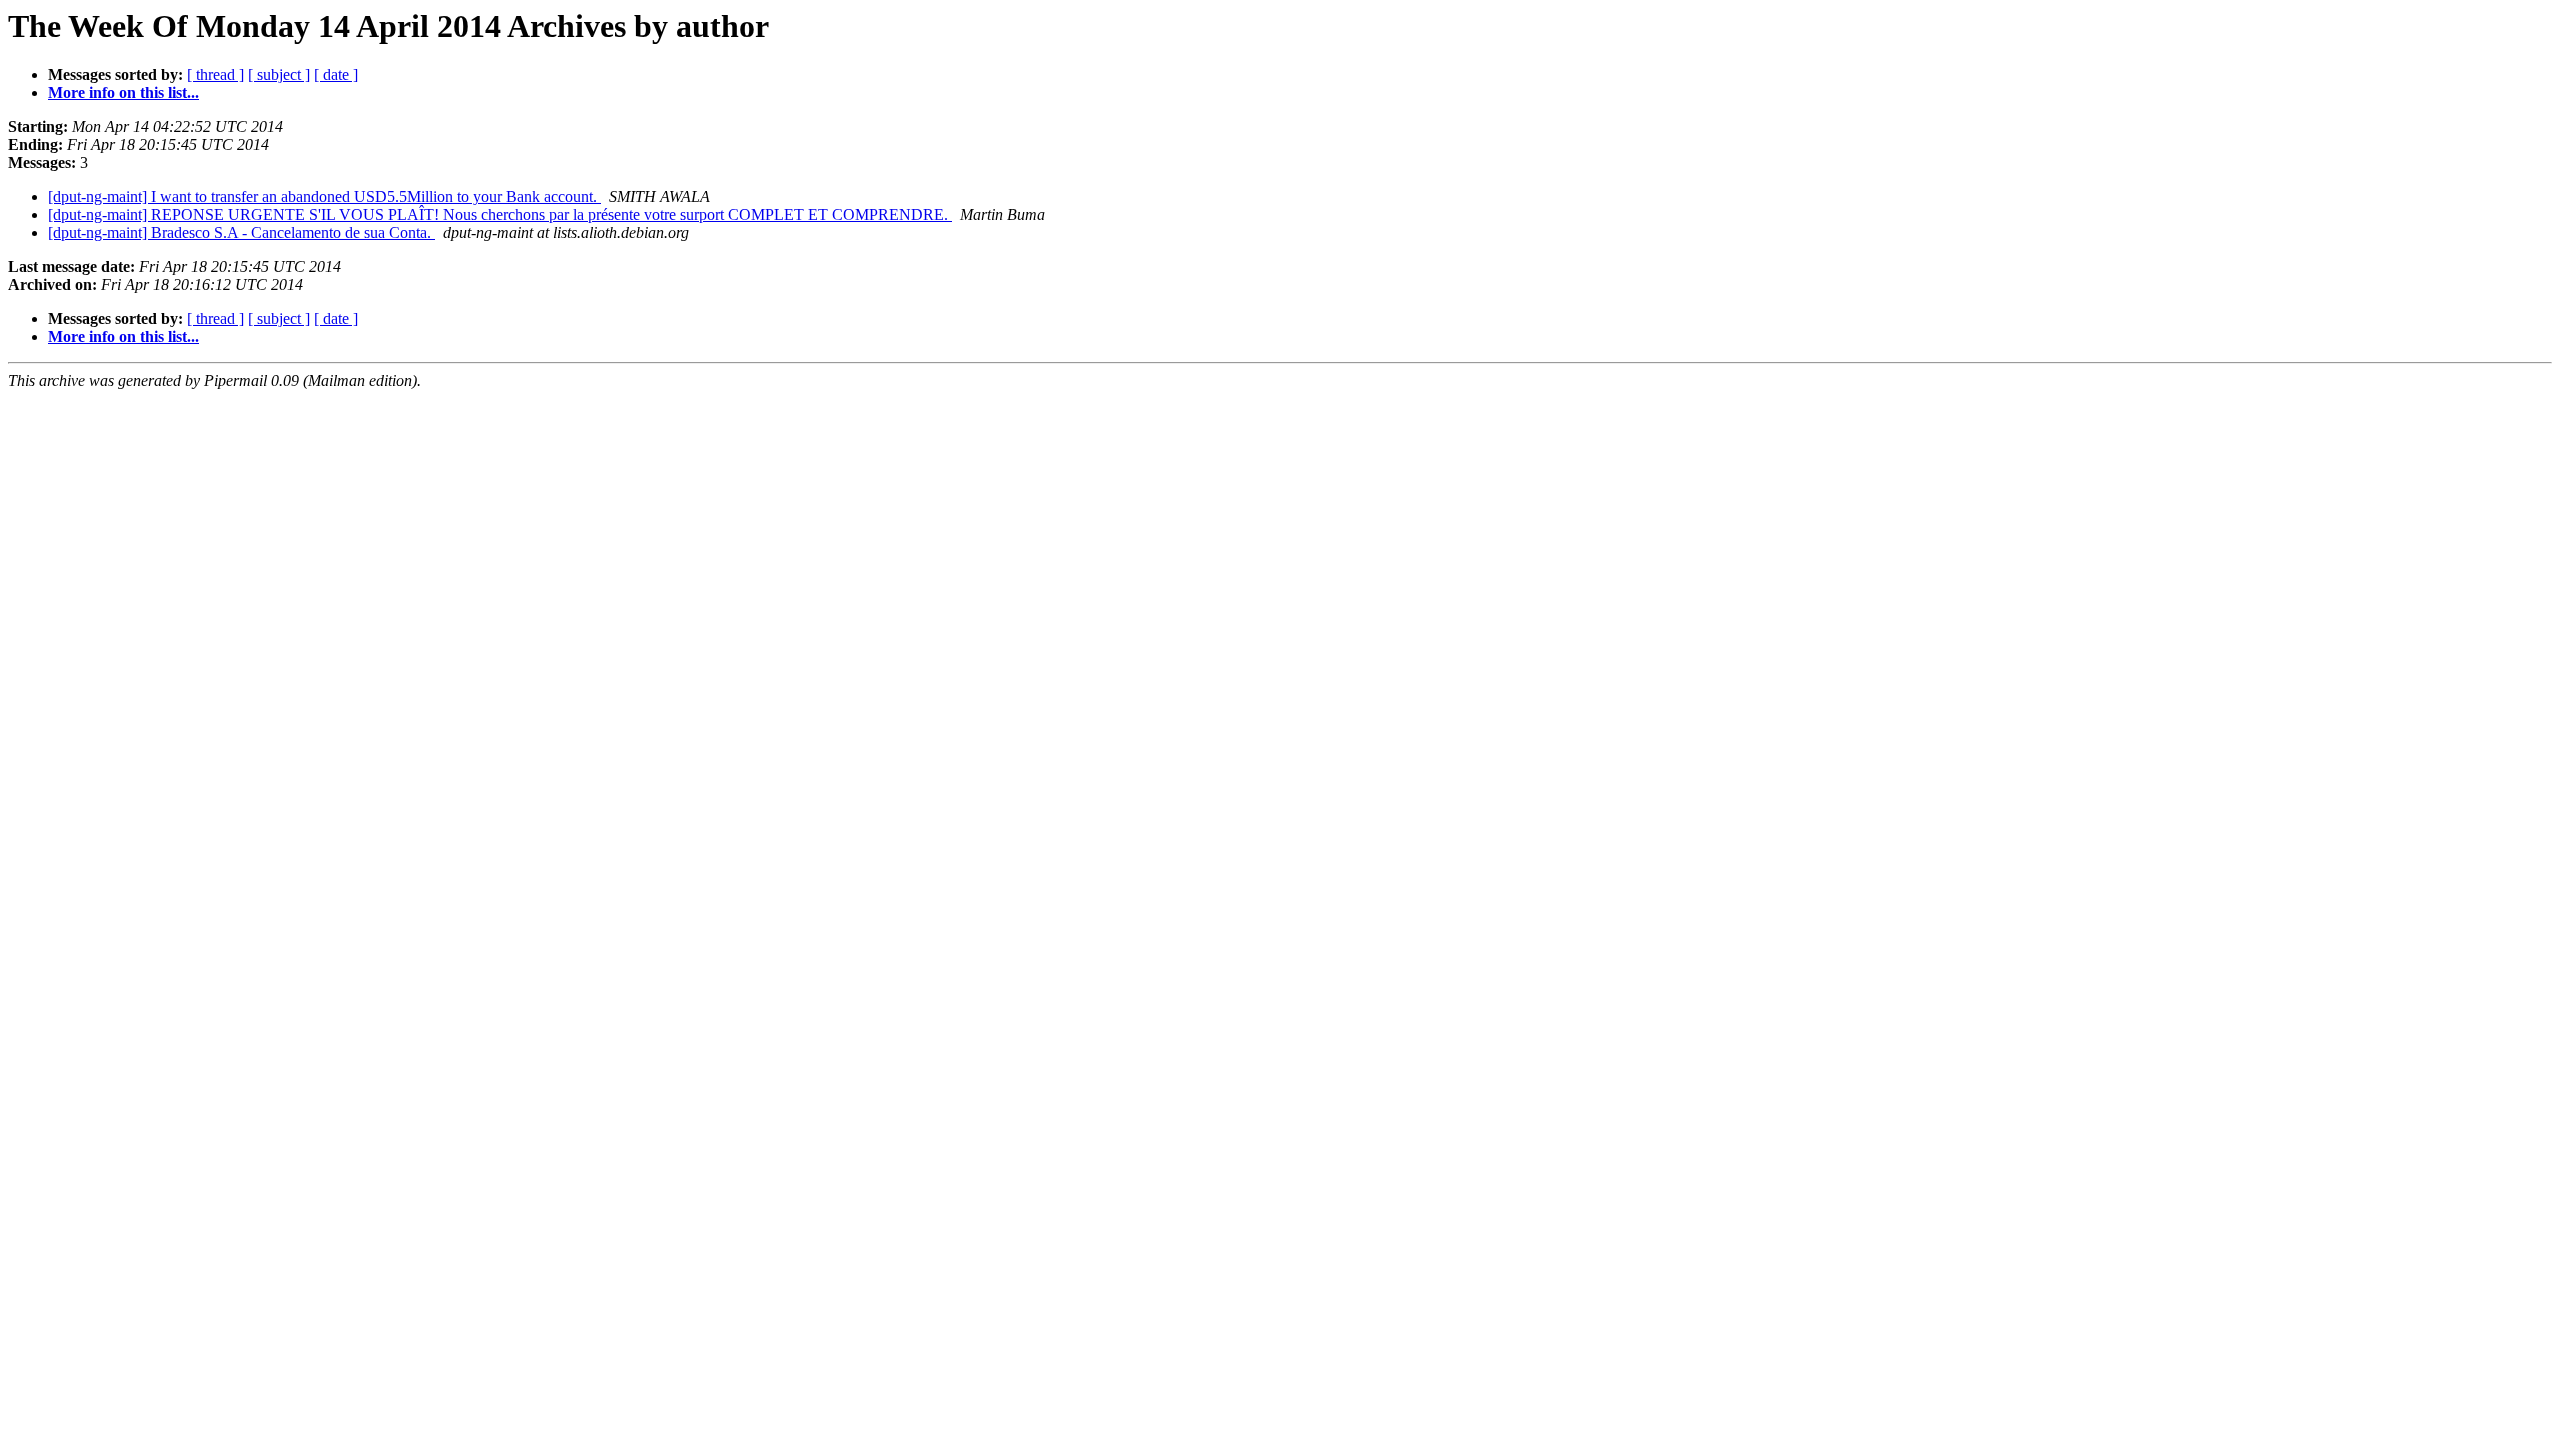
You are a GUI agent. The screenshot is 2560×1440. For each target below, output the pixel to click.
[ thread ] (215, 74)
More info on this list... (123, 92)
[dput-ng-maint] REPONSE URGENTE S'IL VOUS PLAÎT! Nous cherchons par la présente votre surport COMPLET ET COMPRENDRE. (500, 214)
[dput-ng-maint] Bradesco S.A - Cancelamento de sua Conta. (241, 232)
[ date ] (336, 74)
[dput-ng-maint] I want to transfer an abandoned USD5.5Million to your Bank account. (324, 196)
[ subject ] (279, 74)
